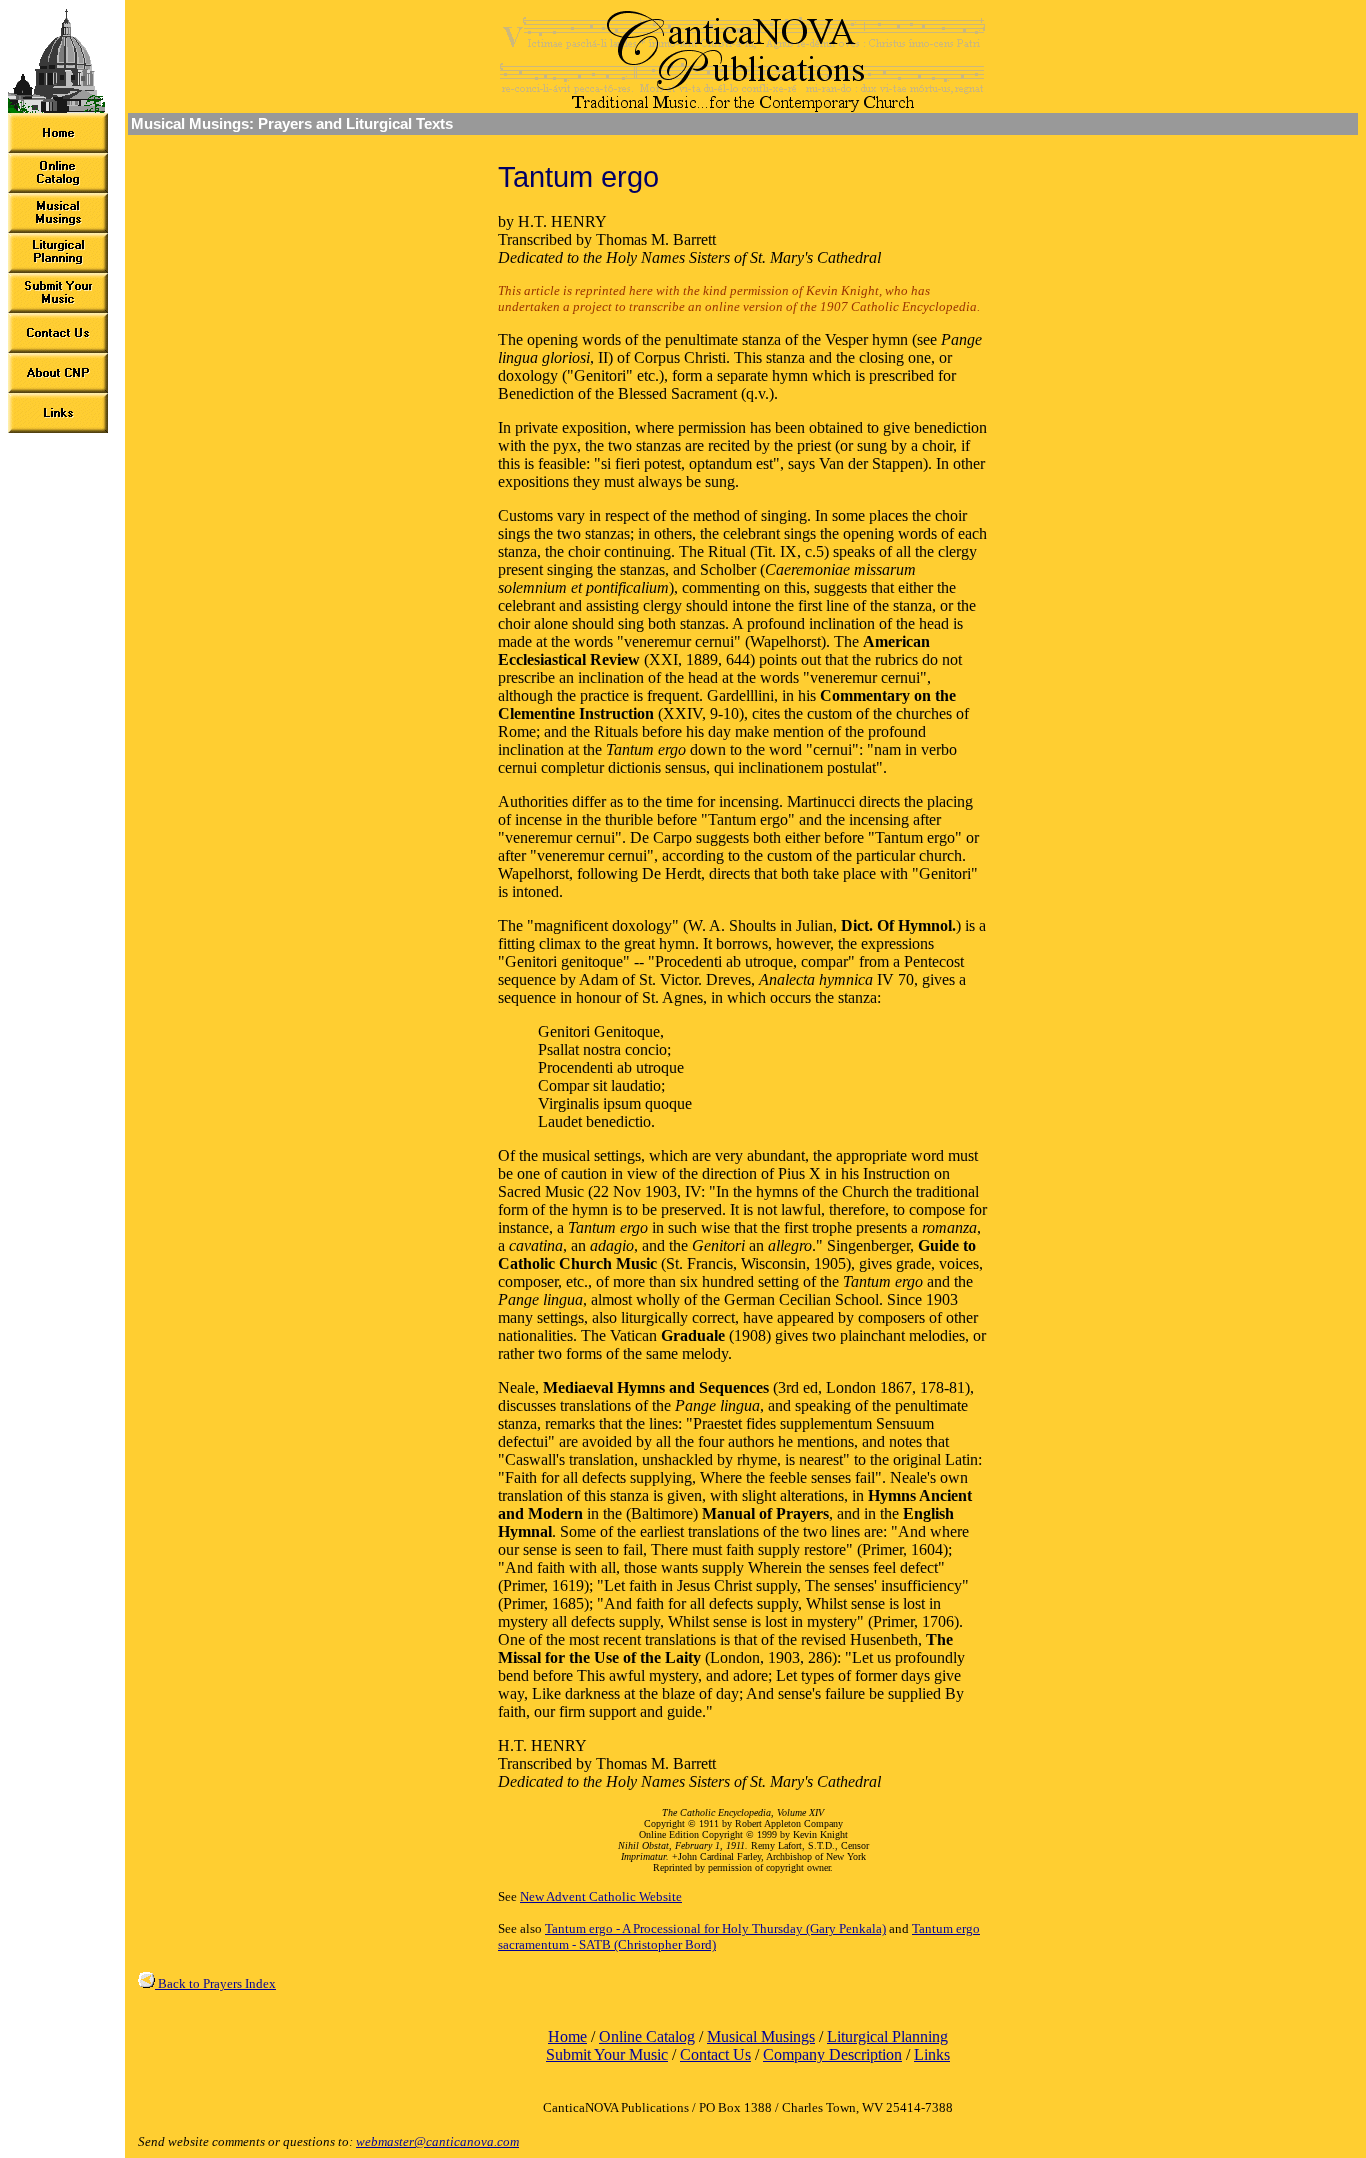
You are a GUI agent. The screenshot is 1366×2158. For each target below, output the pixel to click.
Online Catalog (647, 2036)
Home (567, 2036)
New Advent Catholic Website (601, 1896)
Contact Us (715, 2054)
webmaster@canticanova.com (437, 2141)
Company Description (832, 2054)
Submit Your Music (607, 2054)
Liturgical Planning (887, 2036)
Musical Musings (761, 2036)
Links (932, 2054)
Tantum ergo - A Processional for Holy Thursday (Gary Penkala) (715, 1928)
